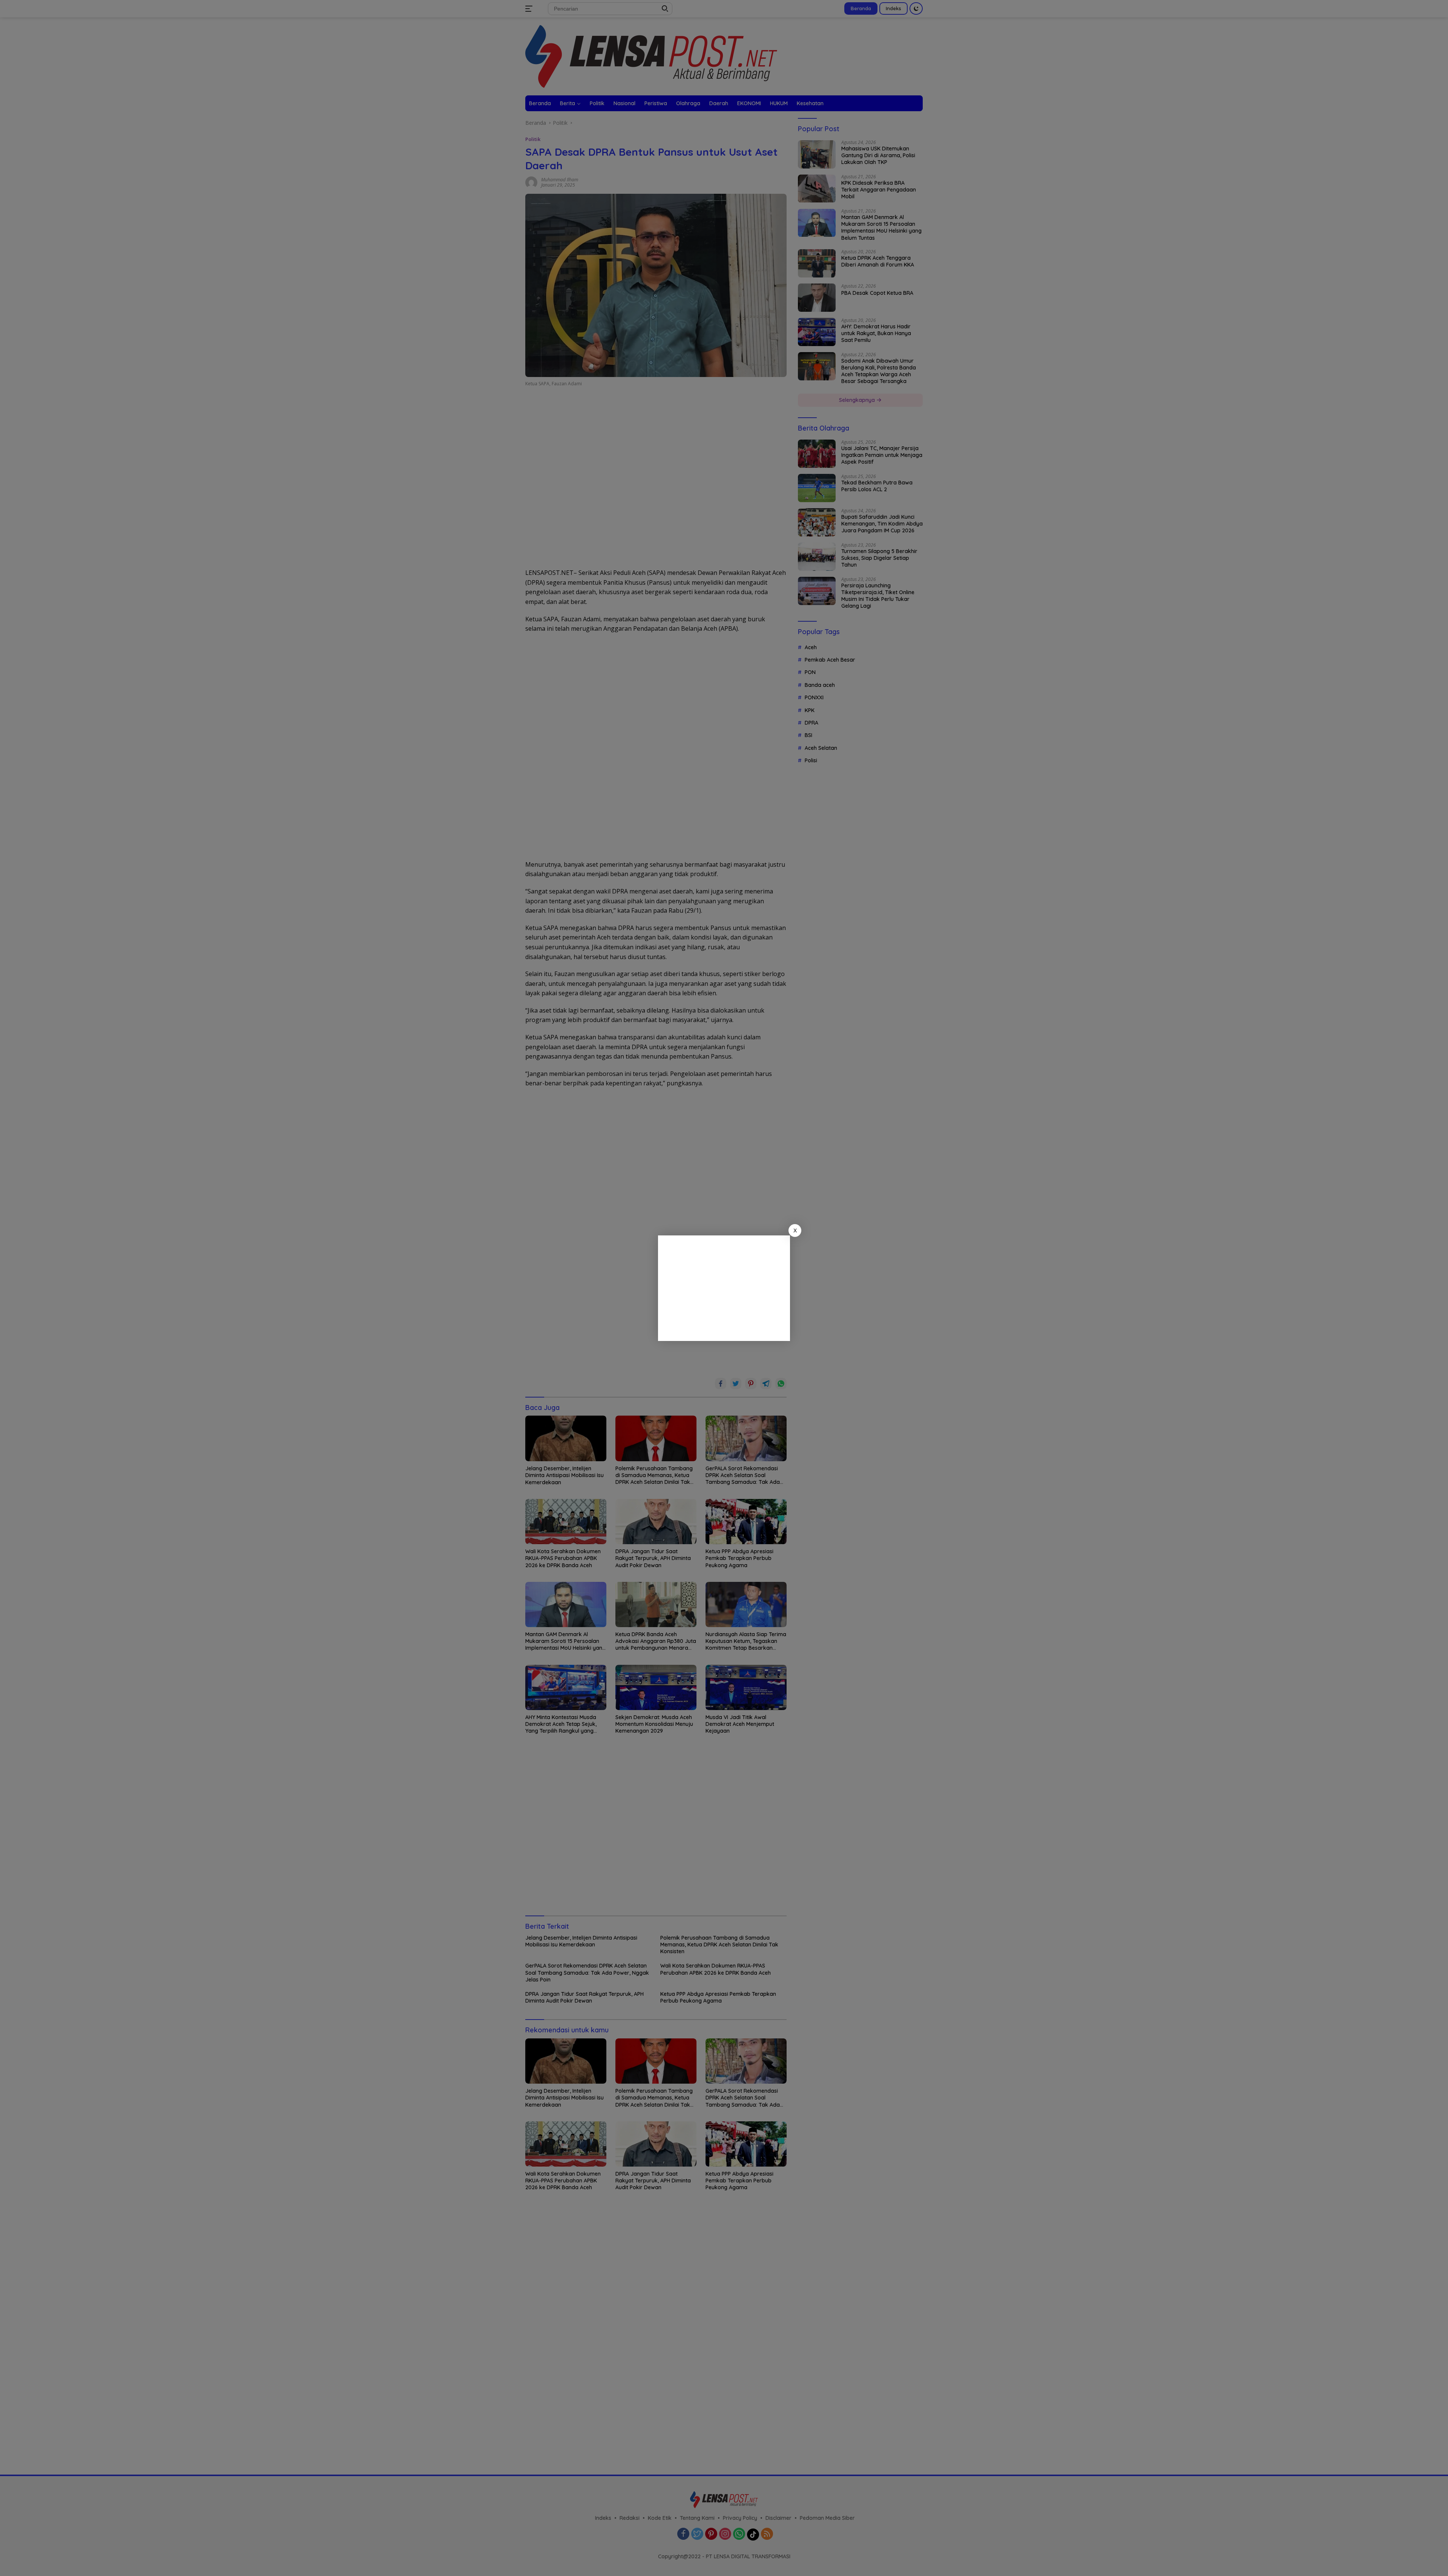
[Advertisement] (724, 1288)
